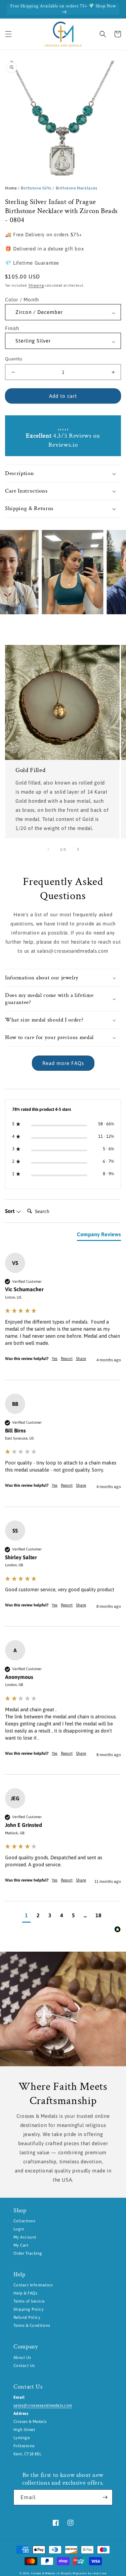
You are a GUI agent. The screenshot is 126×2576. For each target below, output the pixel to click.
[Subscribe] (105, 2497)
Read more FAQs (63, 1063)
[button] (8, 34)
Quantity (14, 359)
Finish (12, 328)
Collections (24, 2221)
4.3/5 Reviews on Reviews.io (63, 440)
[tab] (99, 1236)
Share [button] (81, 1359)
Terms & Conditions (32, 2326)
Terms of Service (29, 2301)
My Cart (21, 2245)
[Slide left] (48, 849)
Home (11, 188)
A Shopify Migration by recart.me (82, 2573)
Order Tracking (28, 2253)
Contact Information (33, 2285)
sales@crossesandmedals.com (43, 2405)
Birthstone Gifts (36, 188)
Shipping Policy (29, 2309)
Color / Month (22, 300)
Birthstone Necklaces (77, 188)
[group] (63, 1316)
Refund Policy (27, 2317)
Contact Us (24, 2366)
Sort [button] (10, 1211)
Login (19, 2229)
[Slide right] (78, 849)
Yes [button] (55, 1359)
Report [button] (67, 1359)
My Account (25, 2237)
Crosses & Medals (43, 2573)
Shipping (36, 285)
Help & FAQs (25, 2293)
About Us (22, 2358)
